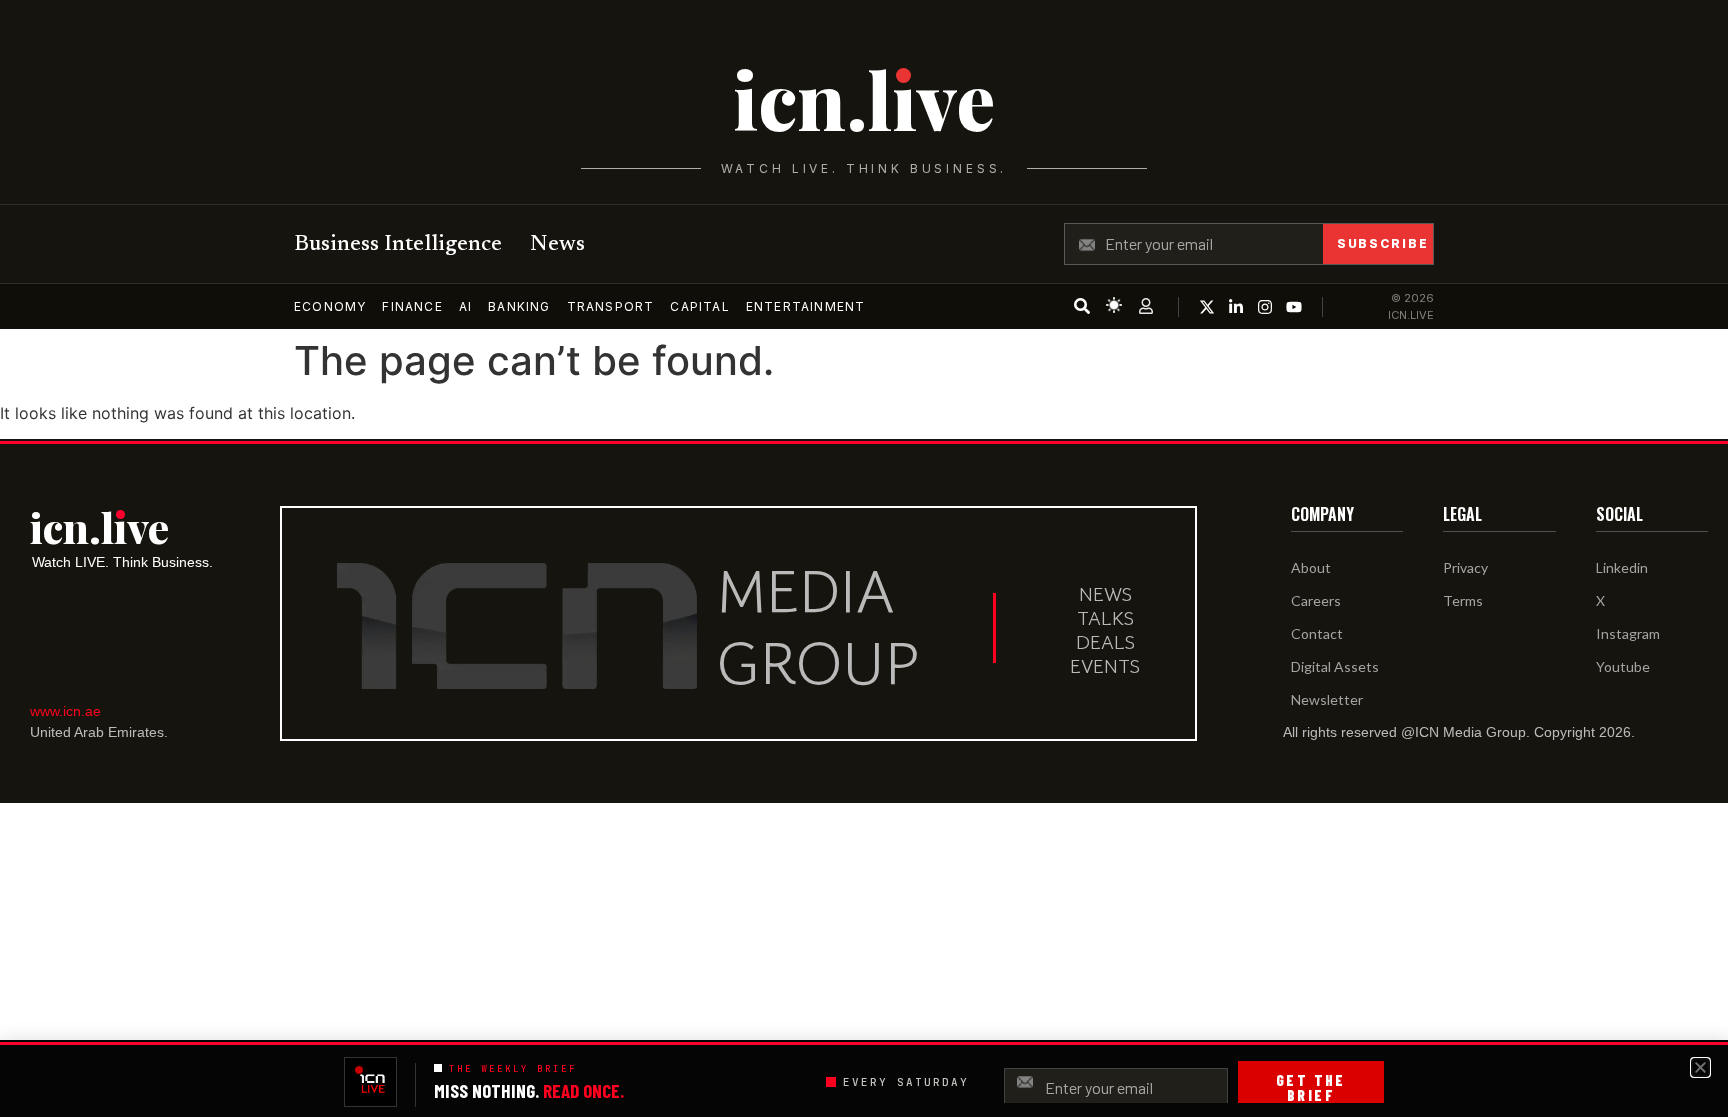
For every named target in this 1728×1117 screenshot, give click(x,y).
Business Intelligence (398, 245)
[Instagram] (1265, 307)
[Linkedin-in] (1236, 307)
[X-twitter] (1207, 307)
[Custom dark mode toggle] (1114, 305)
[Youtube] (1294, 307)
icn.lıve (864, 99)
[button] (1700, 1067)
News (557, 245)
